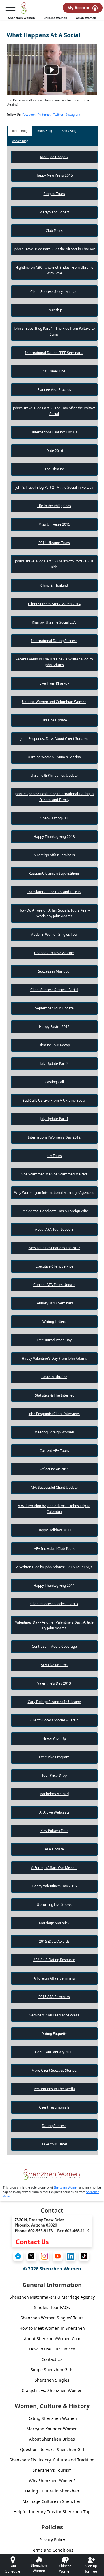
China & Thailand (54, 585)
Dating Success (54, 2126)
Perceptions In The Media (54, 2089)
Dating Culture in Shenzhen (52, 2491)
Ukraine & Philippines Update (54, 775)
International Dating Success (54, 641)
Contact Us (52, 2359)
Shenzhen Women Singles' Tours (52, 2318)
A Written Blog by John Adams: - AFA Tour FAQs (54, 1567)
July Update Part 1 (54, 1119)
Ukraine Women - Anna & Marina (54, 757)
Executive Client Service (54, 1266)
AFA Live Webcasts (54, 1812)
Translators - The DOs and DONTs (54, 892)
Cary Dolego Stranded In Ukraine (54, 1702)
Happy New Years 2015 (54, 175)
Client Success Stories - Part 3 (54, 1604)
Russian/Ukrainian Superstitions (54, 873)
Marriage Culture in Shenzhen (52, 2501)
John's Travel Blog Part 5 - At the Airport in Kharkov (54, 249)
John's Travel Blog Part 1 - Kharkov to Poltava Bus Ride (54, 564)
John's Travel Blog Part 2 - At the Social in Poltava (54, 487)
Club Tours (54, 231)
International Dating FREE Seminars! (54, 353)
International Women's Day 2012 (54, 1137)
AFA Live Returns (54, 1665)
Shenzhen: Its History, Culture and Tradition (52, 2460)
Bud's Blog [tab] (45, 131)
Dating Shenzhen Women (52, 2418)
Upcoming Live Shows (54, 1904)
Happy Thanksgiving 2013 (54, 837)
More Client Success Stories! (54, 2070)
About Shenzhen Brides (52, 2439)
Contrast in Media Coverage (54, 1646)
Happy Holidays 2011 (54, 1530)
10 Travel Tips (54, 371)
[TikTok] (84, 2256)
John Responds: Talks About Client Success (54, 739)
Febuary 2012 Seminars (54, 1303)
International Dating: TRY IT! (54, 432)
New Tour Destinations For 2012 (54, 1248)
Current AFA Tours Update (54, 1285)
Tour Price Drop (54, 1775)
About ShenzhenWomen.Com (52, 2339)
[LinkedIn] (71, 2256)
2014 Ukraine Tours (54, 543)
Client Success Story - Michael (54, 292)
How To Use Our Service (52, 2349)
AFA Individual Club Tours (54, 1549)
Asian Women (86, 18)
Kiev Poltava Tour (54, 1831)
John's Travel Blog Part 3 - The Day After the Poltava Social (54, 411)
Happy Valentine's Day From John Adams (54, 1358)
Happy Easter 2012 (54, 1027)
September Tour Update (54, 1008)
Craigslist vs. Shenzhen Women (52, 2390)
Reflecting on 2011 (54, 1469)
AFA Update (54, 1849)
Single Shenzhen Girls (52, 2370)
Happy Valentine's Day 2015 (54, 1886)
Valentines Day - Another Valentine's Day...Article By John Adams (54, 1625)
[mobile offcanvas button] (10, 8)
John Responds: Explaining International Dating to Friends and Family (54, 797)
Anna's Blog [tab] (20, 141)
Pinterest (44, 115)
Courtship (54, 310)
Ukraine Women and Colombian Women (54, 702)
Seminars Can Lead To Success (54, 2015)
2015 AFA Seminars (54, 1997)
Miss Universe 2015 (54, 524)
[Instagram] (44, 2256)
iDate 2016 (54, 451)
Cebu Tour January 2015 (54, 2052)
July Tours (54, 1156)
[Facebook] (18, 2256)
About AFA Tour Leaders (54, 1229)
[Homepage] (24, 8)
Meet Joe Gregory (54, 157)
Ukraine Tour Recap (54, 1045)
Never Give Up (54, 1739)
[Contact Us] (52, 2231)
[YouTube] (58, 2256)
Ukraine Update (54, 720)
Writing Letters (54, 1322)
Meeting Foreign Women (54, 1432)
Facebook (29, 115)
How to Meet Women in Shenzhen (52, 2328)
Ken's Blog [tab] (69, 131)
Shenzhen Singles (52, 2380)
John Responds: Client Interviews (54, 1414)
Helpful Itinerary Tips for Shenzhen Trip (52, 2512)
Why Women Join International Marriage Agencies (54, 1193)
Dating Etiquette (54, 2034)
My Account (80, 8)
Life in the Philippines (54, 506)
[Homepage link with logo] (52, 2175)
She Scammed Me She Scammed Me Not (54, 1174)
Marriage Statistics (54, 1923)
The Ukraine (54, 469)
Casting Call (54, 1082)
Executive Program (54, 1757)
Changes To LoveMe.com (54, 953)
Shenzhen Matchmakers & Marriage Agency (52, 2297)
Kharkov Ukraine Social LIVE (54, 622)
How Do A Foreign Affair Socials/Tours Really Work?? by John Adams (54, 913)
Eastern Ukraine (54, 1377)
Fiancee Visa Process (54, 390)
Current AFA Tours (54, 1451)
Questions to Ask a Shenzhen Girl (52, 2449)
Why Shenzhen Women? (52, 2481)
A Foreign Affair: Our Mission (54, 1868)
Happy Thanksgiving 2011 (54, 1585)
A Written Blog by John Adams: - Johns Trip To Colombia (54, 1509)
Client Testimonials (54, 2107)
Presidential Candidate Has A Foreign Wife (54, 1211)
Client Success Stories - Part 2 (54, 1720)
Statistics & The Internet (54, 1395)
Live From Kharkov (54, 683)
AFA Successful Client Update (54, 1487)
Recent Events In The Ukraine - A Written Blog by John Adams (54, 662)
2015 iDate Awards (54, 1941)
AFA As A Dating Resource (54, 1960)
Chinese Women (55, 18)
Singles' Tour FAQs (52, 2307)
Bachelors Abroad (54, 1794)
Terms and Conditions (52, 2550)
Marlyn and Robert (54, 212)
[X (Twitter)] (31, 2256)
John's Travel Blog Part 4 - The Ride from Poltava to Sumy (54, 331)
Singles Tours (54, 194)
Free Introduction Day (54, 1340)
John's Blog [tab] (20, 131)
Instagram (73, 115)
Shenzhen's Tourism (52, 2470)
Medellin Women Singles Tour (54, 934)
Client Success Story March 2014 (54, 604)
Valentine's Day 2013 (54, 1683)
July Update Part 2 (54, 1063)
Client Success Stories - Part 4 (54, 990)
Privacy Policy (52, 2540)
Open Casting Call (54, 818)
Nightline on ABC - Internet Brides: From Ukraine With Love (54, 270)
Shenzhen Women (22, 18)
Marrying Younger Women (52, 2429)
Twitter (58, 115)
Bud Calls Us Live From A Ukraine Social (54, 1100)
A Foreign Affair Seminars (54, 855)
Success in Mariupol (54, 971)
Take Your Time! (54, 2144)
